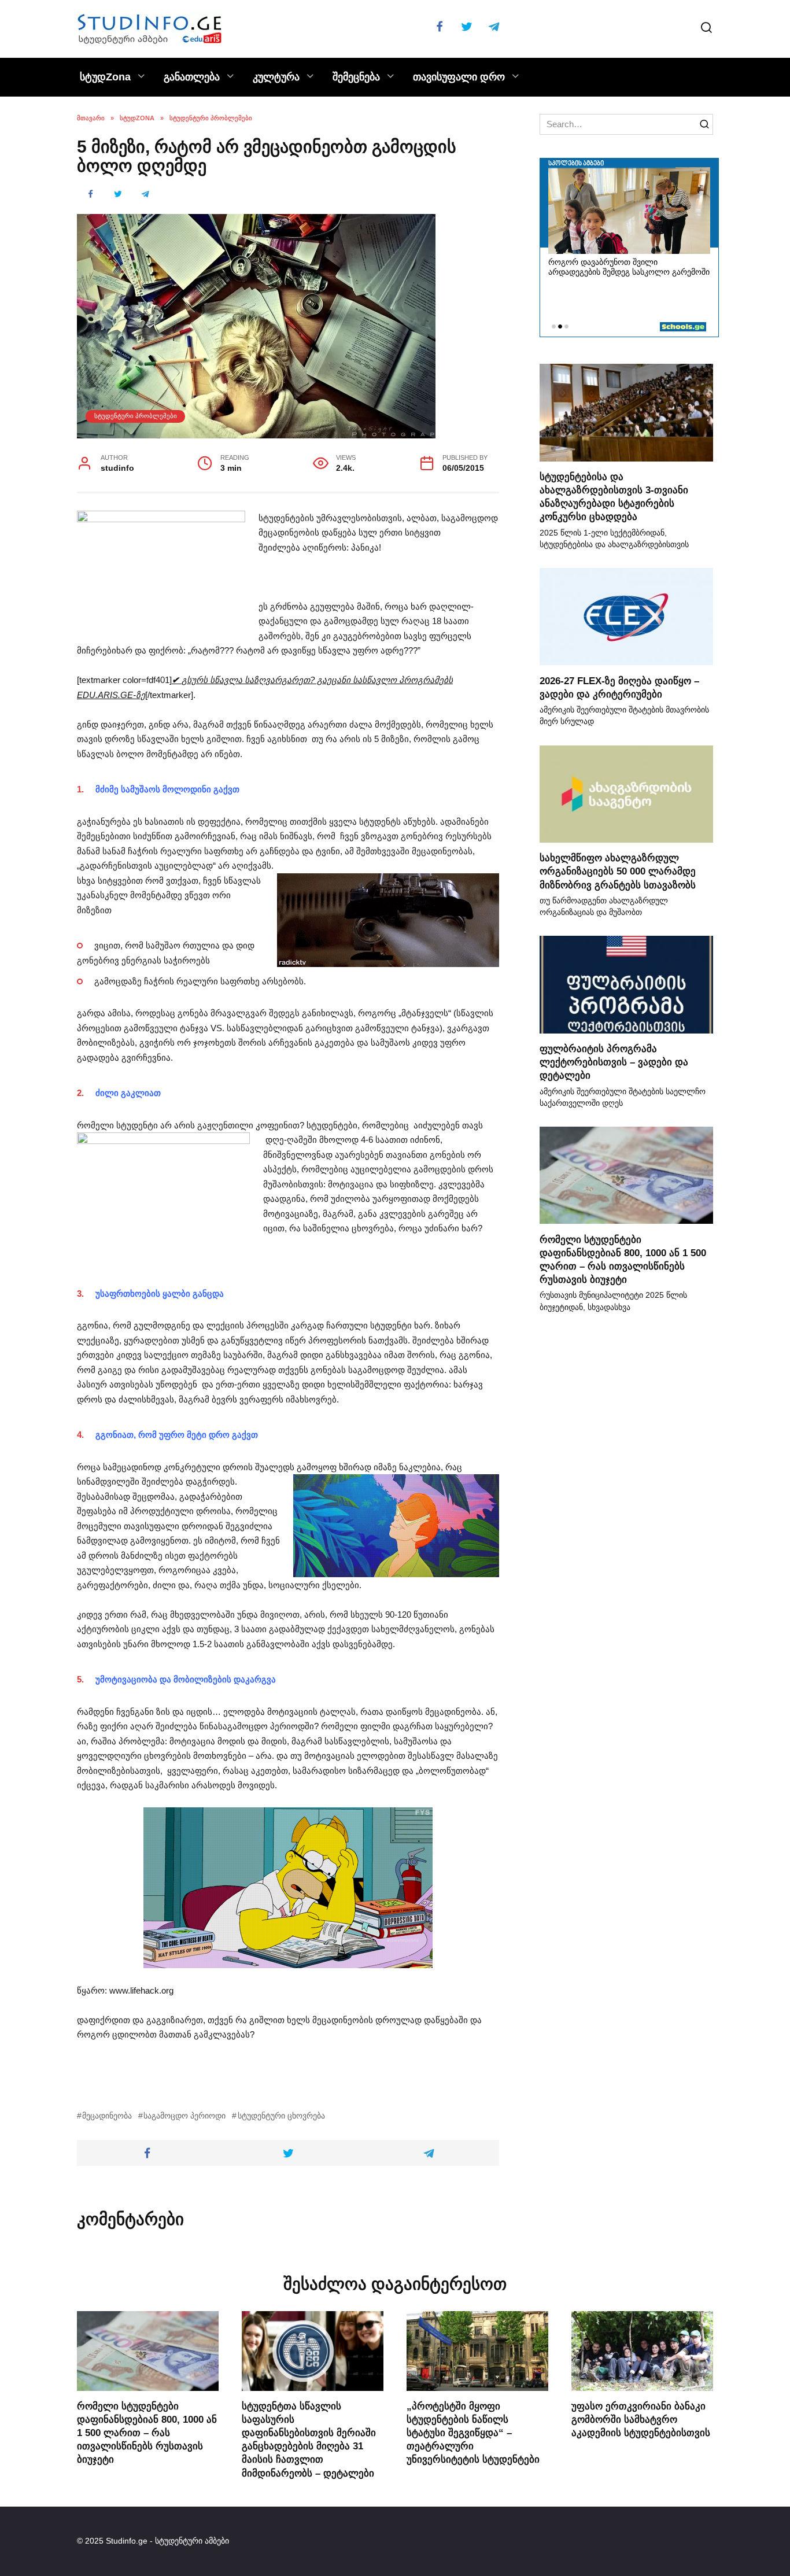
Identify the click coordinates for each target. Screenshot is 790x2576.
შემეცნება (356, 77)
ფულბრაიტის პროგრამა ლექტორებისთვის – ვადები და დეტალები (614, 1062)
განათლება (192, 77)
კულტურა (276, 77)
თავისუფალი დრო (459, 77)
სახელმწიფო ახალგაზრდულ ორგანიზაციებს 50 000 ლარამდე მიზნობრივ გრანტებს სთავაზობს (618, 871)
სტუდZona (105, 77)
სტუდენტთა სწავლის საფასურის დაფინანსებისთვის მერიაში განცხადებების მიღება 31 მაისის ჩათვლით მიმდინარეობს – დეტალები (309, 2439)
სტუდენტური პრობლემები (136, 416)
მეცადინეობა (107, 2116)
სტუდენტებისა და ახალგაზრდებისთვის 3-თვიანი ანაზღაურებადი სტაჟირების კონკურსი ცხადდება (614, 497)
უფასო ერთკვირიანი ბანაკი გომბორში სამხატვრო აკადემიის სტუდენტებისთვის (641, 2419)
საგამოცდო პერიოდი (184, 2116)
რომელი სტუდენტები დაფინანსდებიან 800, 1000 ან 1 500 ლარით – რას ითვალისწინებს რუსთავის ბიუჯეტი (623, 1259)
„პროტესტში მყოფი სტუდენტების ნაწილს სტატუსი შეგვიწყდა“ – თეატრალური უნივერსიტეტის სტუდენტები (473, 2433)
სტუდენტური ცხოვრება (281, 2116)
